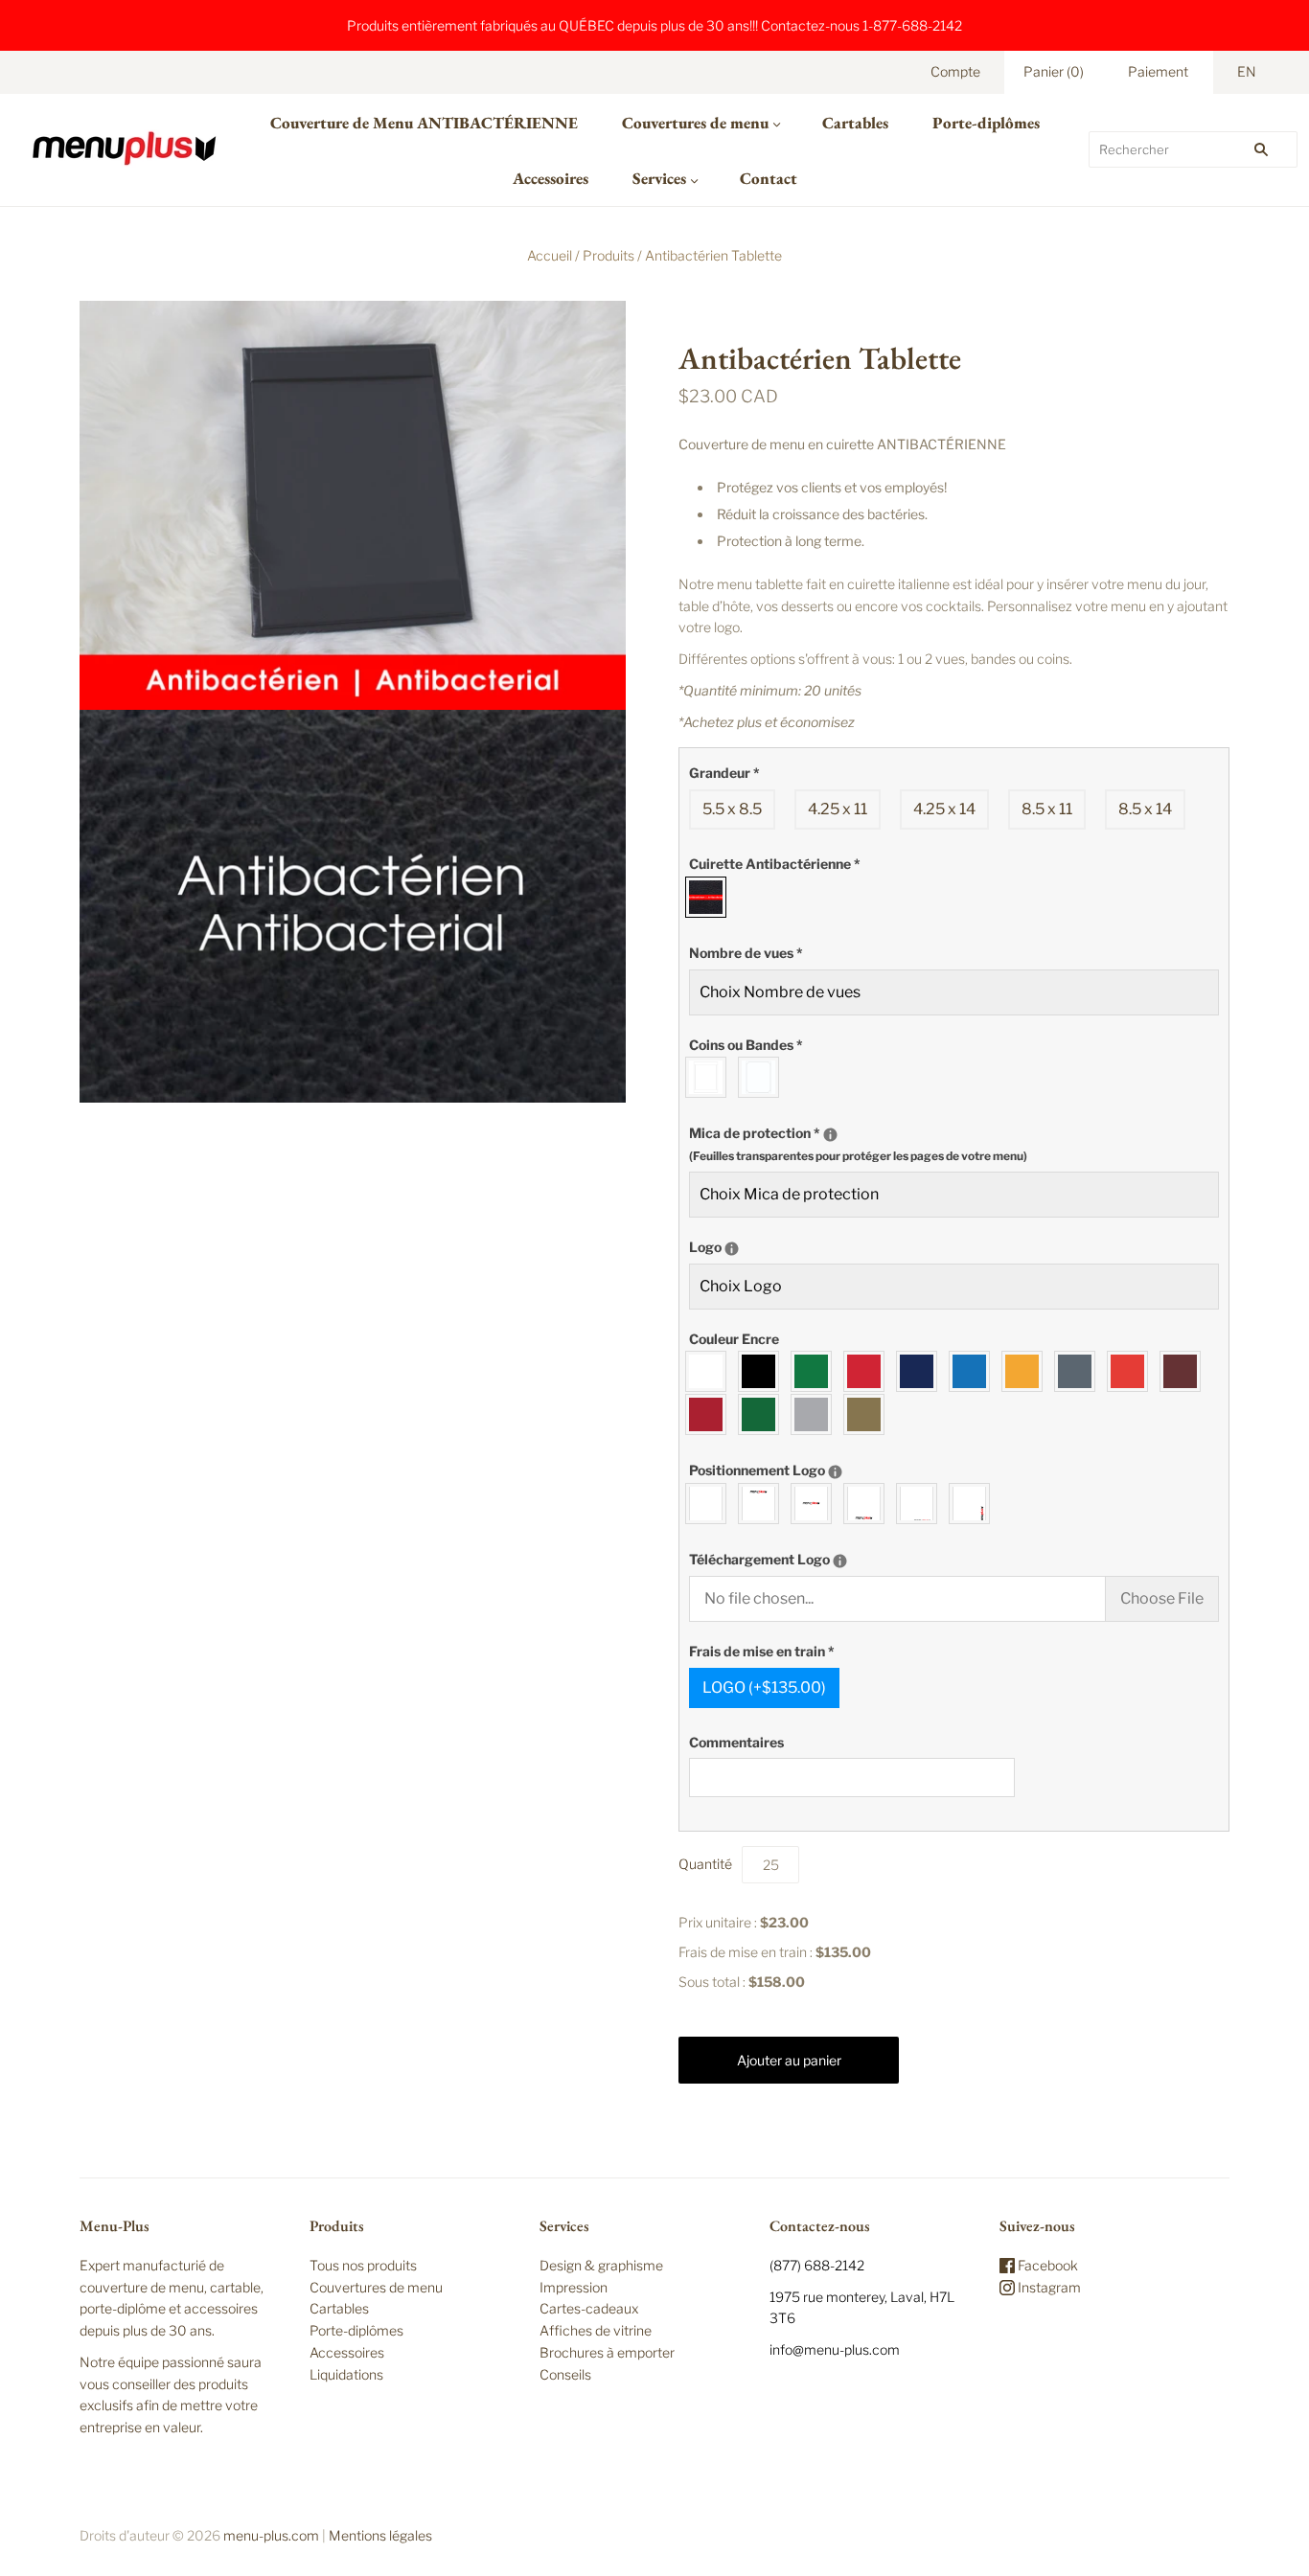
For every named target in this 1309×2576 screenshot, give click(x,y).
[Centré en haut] (763, 1504)
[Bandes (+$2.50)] (763, 1077)
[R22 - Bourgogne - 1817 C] (1185, 1371)
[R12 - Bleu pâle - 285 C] (974, 1371)
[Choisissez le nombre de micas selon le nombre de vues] (830, 1135)
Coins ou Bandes (746, 1045)
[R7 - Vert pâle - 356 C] (816, 1371)
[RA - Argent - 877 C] (816, 1414)
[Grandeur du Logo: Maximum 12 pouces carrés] (732, 1249)
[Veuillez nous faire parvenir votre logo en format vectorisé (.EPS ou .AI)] (840, 1561)
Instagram (1048, 2287)
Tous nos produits (363, 2265)
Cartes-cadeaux (589, 2308)
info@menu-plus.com (835, 2349)
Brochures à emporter (607, 2352)
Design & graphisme (601, 2265)
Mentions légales (380, 2535)
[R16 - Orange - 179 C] (1132, 1371)
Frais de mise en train (762, 1651)
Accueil (550, 255)
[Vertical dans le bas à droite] (974, 1504)
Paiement (1158, 71)
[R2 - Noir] (763, 1371)
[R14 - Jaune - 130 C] (1027, 1371)
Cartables (855, 123)
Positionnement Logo (824, 1467)
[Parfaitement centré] (816, 1504)
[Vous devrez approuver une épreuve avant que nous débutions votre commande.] (835, 1472)
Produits (609, 255)
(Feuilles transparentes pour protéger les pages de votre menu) (858, 1156)
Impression (574, 2287)
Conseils (565, 2374)
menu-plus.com (271, 2535)
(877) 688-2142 (817, 2265)
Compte (955, 71)
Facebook (1046, 2265)
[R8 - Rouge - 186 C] (869, 1371)
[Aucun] (711, 1504)
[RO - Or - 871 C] (869, 1414)
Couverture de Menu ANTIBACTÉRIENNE (424, 123)
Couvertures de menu (695, 123)
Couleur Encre (734, 1339)
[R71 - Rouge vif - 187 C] (711, 1414)
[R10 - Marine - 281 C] (921, 1371)
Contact (769, 178)
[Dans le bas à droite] (921, 1504)
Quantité (705, 1864)
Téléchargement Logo (830, 1556)
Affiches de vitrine (596, 2330)
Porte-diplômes (986, 123)
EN (1247, 71)
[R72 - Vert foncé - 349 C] (763, 1414)
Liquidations (346, 2374)
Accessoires (551, 178)
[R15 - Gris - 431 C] (1079, 1371)
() (1054, 71)
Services (659, 178)
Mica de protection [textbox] (858, 1140)
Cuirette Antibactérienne (775, 864)
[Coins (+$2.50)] (711, 1077)
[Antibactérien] (711, 897)
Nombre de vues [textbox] (746, 953)
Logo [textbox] (769, 1243)
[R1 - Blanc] (711, 1371)
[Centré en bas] (869, 1504)
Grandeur (724, 773)
